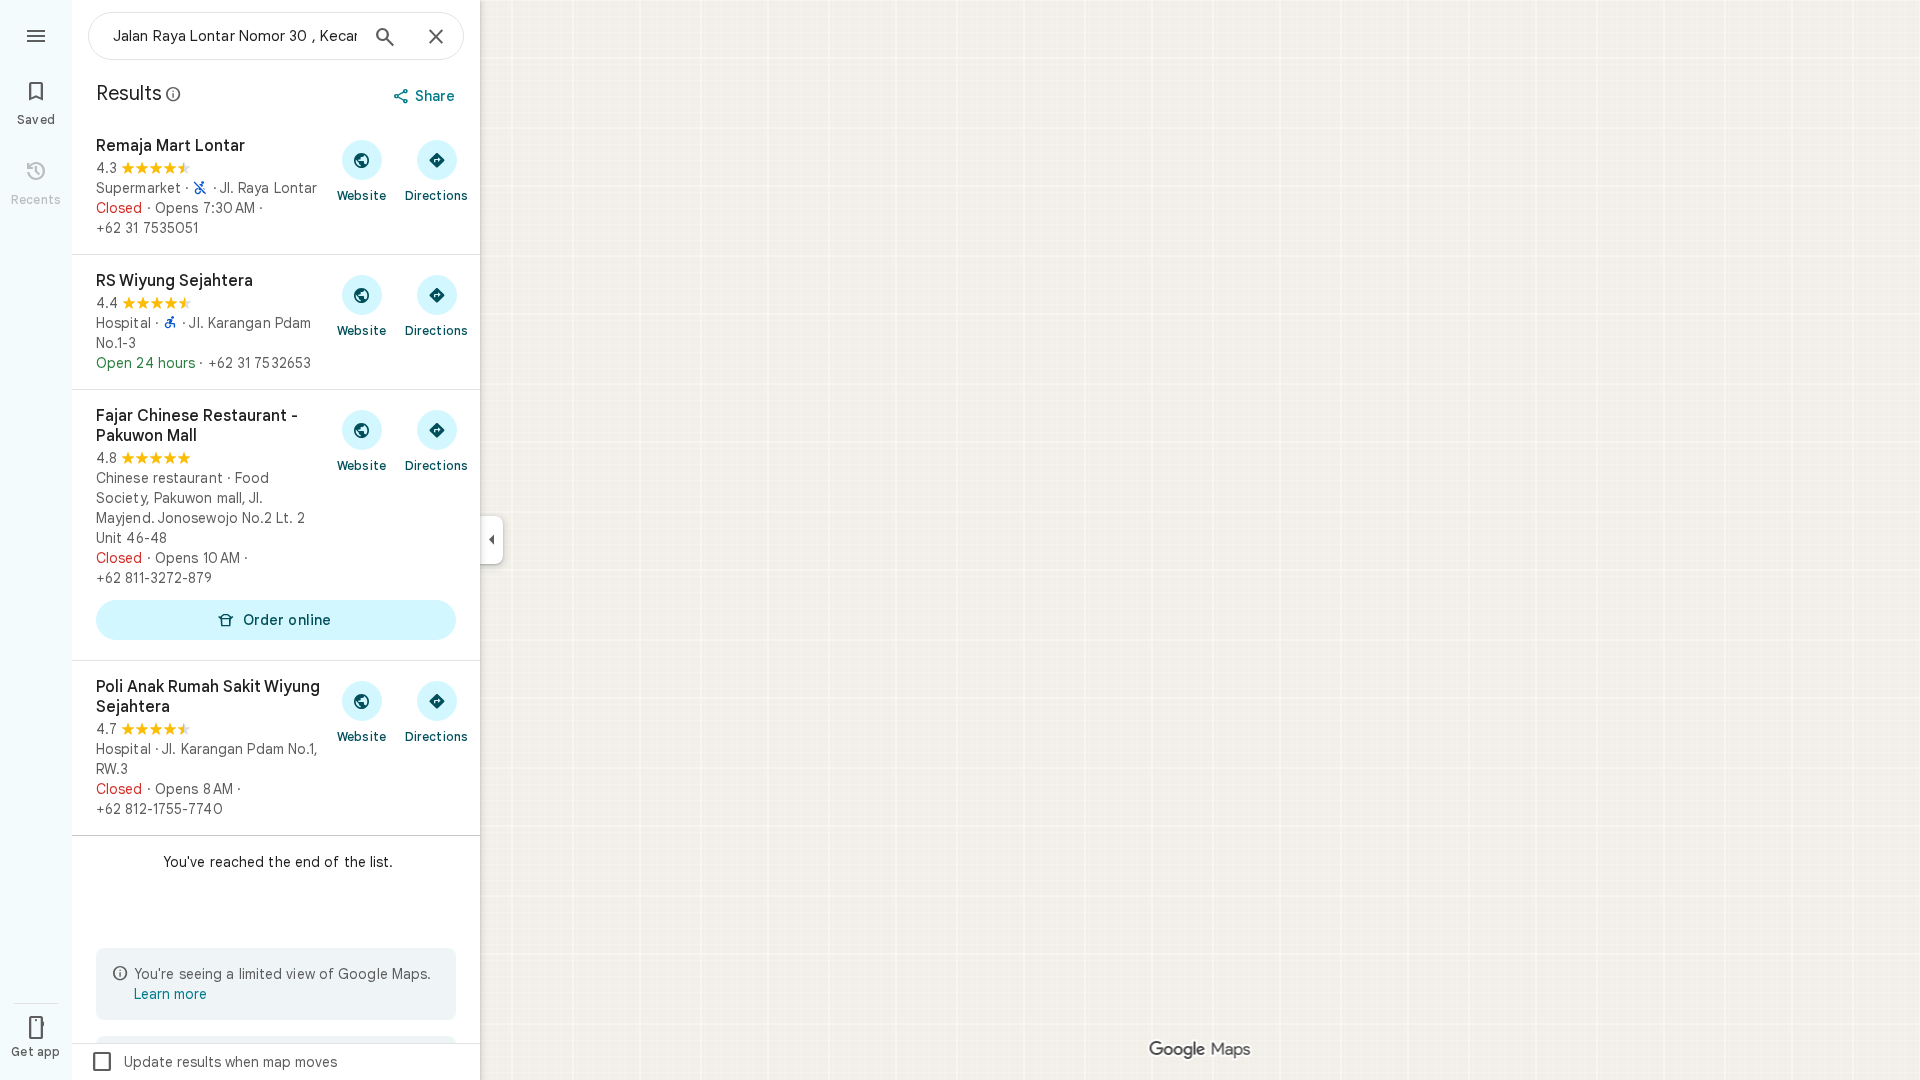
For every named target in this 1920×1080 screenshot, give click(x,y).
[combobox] (235, 36)
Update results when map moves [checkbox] (213, 1062)
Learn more (170, 994)
